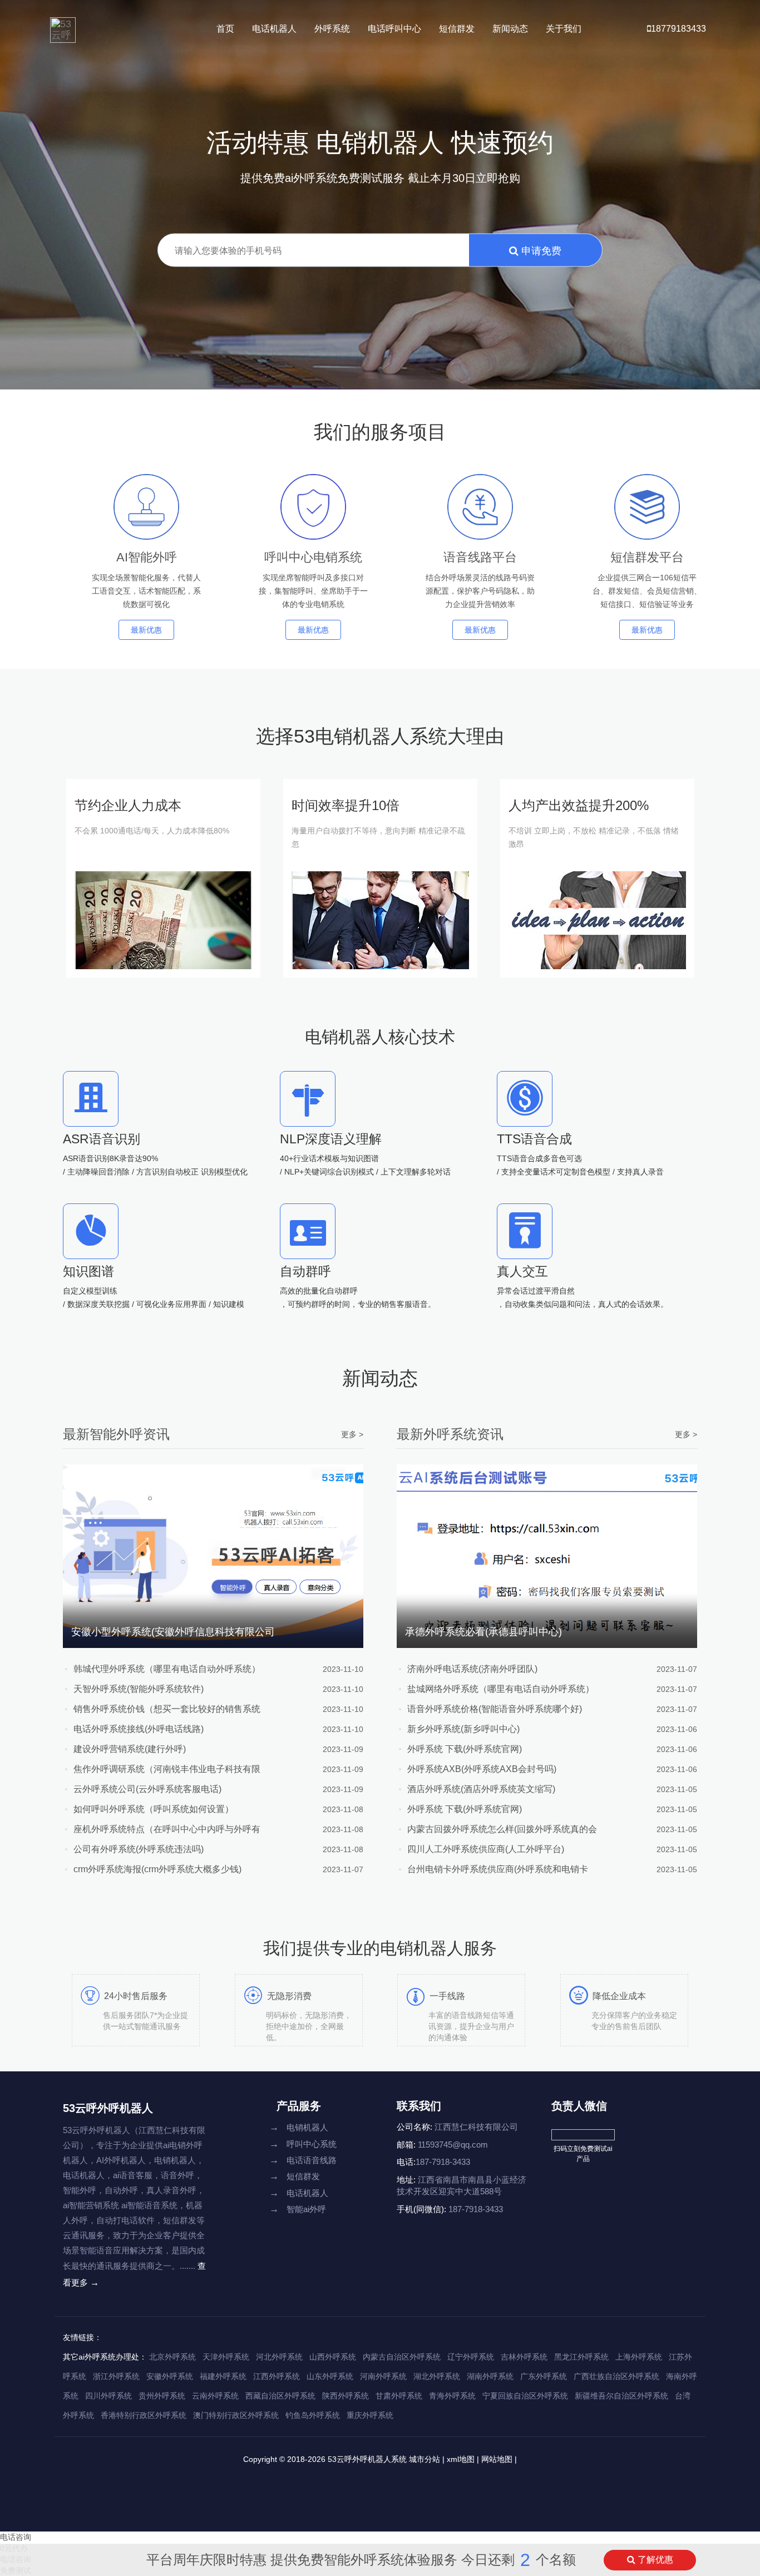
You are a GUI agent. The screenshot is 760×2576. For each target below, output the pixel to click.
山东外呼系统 (330, 2376)
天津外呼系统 (226, 2357)
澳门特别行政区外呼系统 (236, 2415)
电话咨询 (16, 2537)
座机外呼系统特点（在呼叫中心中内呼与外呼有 (167, 1829)
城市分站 (425, 2459)
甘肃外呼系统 (399, 2396)
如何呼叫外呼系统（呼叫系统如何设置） (154, 1809)
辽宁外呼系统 (471, 2357)
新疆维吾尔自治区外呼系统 (621, 2396)
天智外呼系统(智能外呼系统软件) (139, 1689)
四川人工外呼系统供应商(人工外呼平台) (486, 1849)
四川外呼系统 (108, 2396)
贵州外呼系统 (162, 2396)
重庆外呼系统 (370, 2415)
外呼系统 (332, 29)
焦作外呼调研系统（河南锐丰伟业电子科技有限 (167, 1769)
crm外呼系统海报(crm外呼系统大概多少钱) (157, 1869)
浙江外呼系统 (116, 2376)
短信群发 (457, 29)
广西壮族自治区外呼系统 (616, 2376)
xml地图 (461, 2459)
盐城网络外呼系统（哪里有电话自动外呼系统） (501, 1689)
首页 (225, 29)
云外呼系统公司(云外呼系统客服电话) (147, 1789)
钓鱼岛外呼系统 (313, 2415)
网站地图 (497, 2459)
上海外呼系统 (639, 2357)
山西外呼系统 (333, 2357)
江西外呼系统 (277, 2376)
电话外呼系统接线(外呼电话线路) (139, 1729)
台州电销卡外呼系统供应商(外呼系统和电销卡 (498, 1869)
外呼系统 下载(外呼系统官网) (465, 1749)
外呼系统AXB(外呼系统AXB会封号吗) (482, 1769)
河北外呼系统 (279, 2357)
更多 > (352, 1434)
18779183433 (678, 29)
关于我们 (564, 29)
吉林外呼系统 (524, 2357)
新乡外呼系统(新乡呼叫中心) (463, 1729)
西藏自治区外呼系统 (280, 2396)
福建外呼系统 (223, 2376)
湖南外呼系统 (490, 2376)
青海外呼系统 (452, 2396)
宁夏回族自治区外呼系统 (525, 2396)
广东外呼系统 (544, 2376)
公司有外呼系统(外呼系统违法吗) (139, 1849)
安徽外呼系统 (170, 2376)
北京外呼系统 (172, 2357)
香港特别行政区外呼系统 (144, 2415)
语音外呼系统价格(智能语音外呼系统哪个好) (495, 1709)
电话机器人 (274, 29)
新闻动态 (510, 29)
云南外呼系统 (215, 2396)
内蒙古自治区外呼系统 (402, 2357)
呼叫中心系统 (303, 2144)
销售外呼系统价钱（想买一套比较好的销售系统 (167, 1709)
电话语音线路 (303, 2160)
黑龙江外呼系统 (581, 2357)
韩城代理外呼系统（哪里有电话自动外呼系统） (167, 1669)
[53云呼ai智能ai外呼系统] (63, 25)
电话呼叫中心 (394, 29)
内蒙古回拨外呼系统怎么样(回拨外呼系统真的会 (502, 1829)
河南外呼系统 (383, 2376)
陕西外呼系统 (346, 2396)
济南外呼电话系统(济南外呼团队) (472, 1669)
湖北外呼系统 (437, 2376)
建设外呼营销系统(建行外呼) (130, 1749)
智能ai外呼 (298, 2209)
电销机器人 (299, 2127)
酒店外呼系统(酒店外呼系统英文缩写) (481, 1789)
